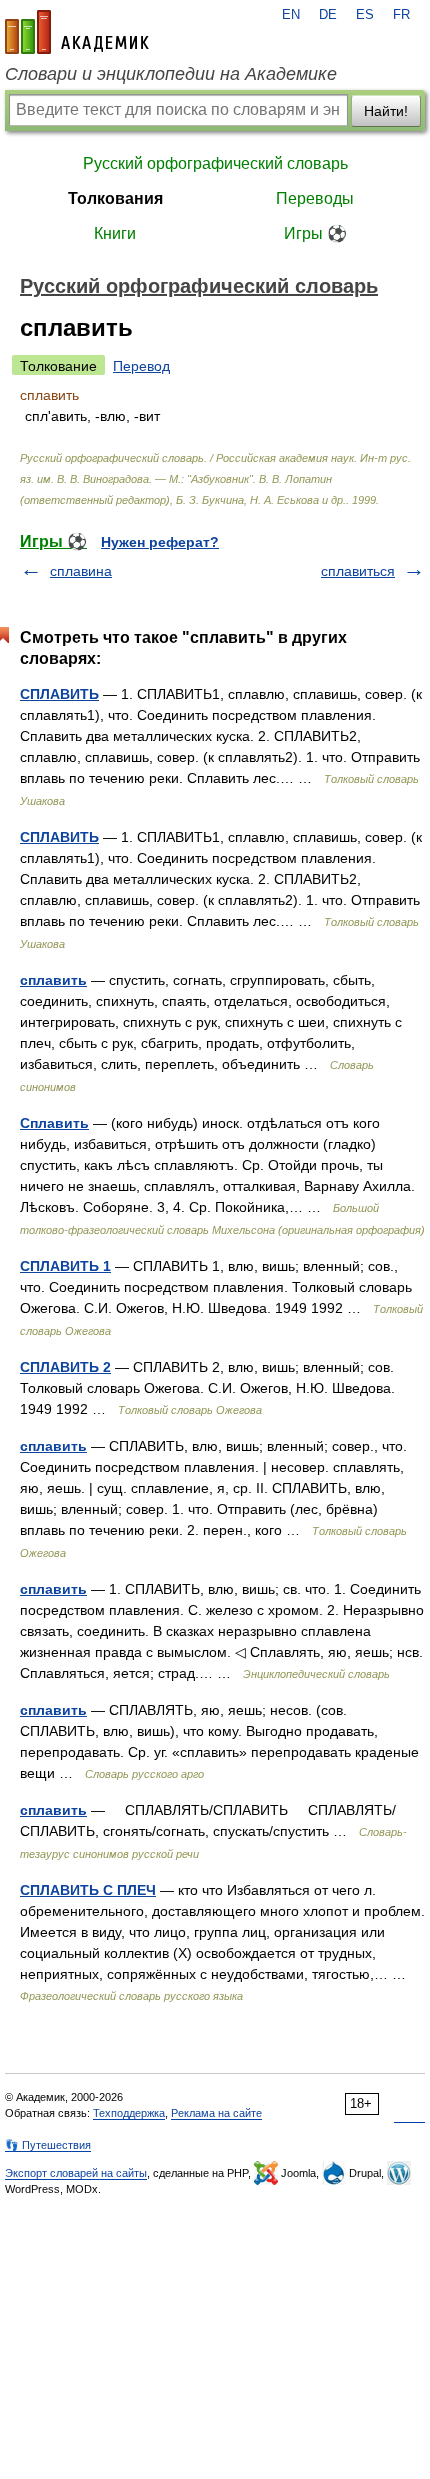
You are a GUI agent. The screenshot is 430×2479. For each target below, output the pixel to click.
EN (291, 15)
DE (328, 15)
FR (401, 15)
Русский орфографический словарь (215, 163)
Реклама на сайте (216, 2113)
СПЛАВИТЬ (59, 694)
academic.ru (77, 32)
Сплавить (54, 1123)
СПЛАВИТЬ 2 (65, 1367)
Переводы (315, 198)
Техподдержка (129, 2113)
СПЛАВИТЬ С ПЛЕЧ (88, 1890)
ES (365, 15)
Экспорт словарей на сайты (76, 2173)
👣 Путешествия (48, 2145)
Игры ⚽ (315, 233)
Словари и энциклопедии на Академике (171, 74)
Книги (115, 233)
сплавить (53, 980)
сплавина (81, 571)
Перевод (141, 366)
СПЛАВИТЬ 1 (65, 1266)
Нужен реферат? (160, 542)
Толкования (115, 198)
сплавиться (358, 571)
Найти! (386, 111)
